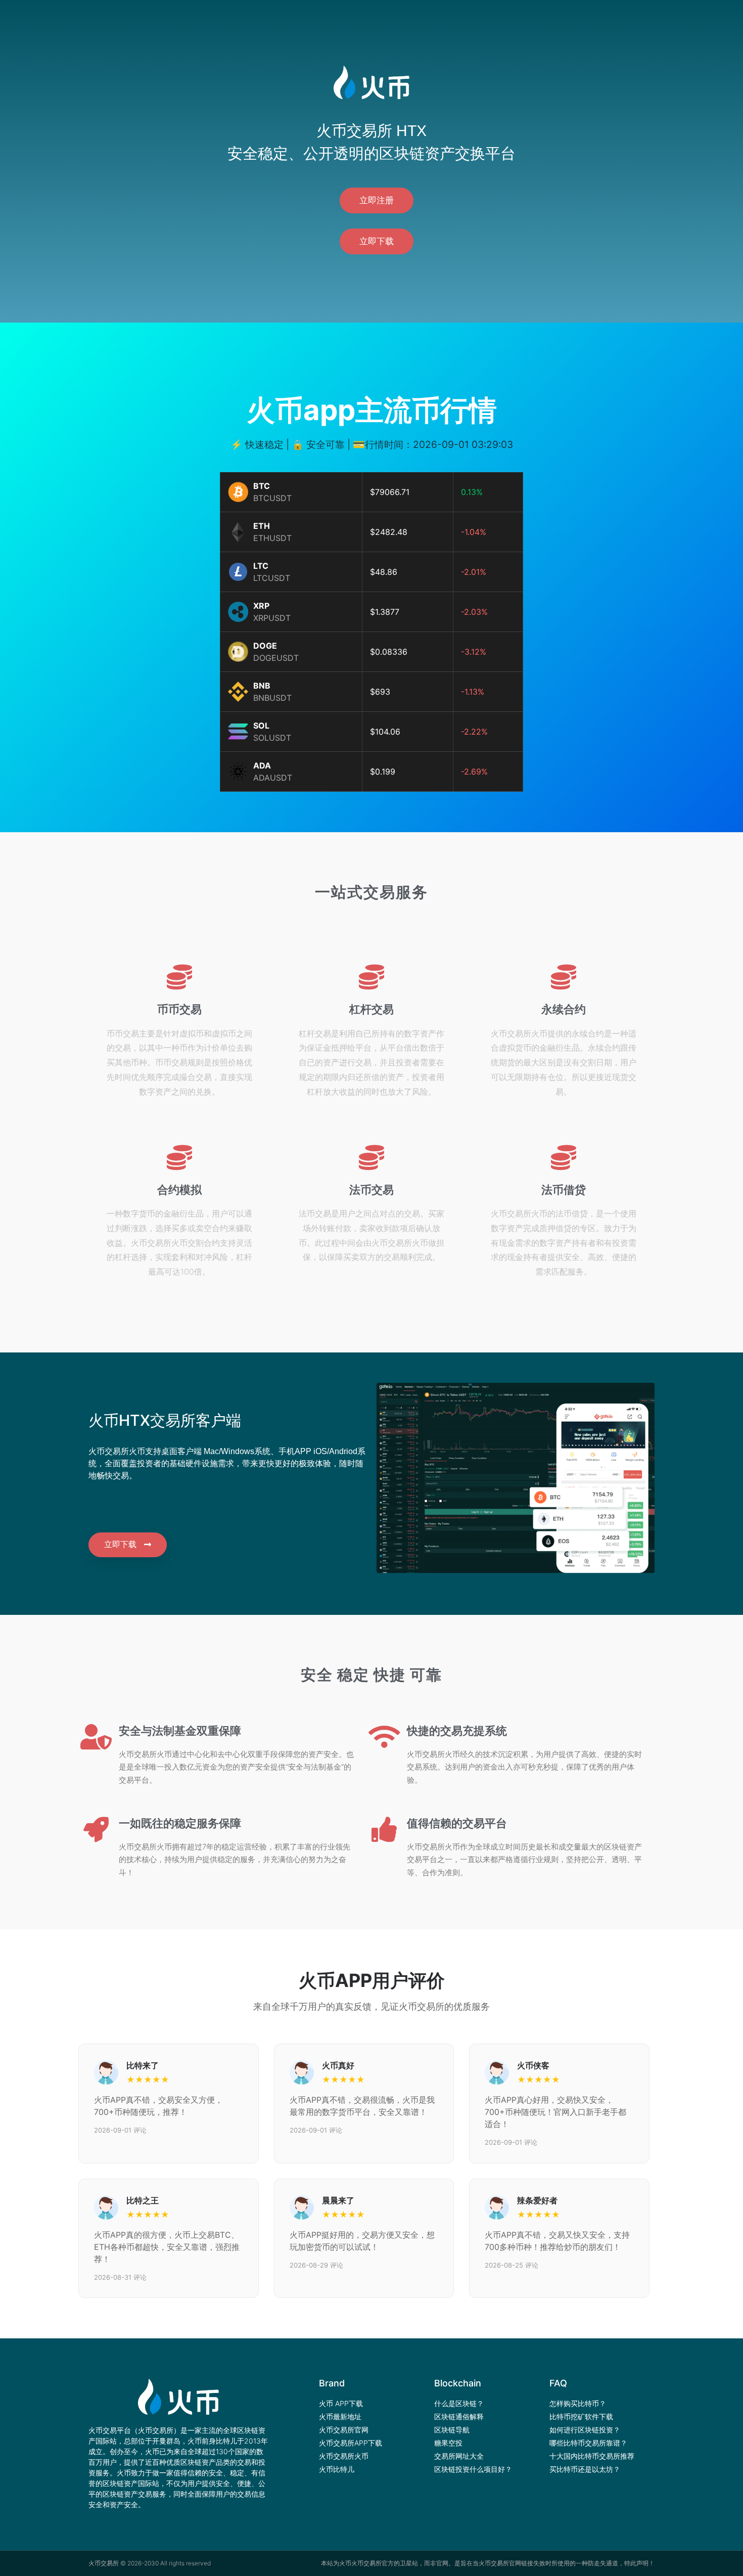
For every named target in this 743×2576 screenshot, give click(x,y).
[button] (377, 200)
